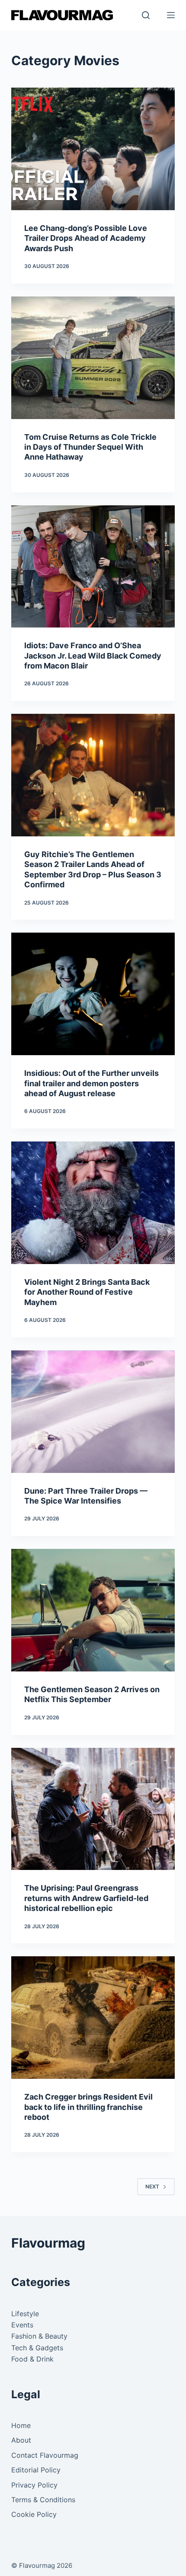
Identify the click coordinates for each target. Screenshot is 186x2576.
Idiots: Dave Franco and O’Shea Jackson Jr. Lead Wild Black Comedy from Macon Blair (93, 656)
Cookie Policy (34, 2514)
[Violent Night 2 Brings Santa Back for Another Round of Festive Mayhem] (93, 1203)
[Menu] (171, 15)
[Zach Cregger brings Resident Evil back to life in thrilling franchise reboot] (93, 2018)
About (21, 2440)
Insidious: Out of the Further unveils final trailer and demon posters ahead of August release (91, 1083)
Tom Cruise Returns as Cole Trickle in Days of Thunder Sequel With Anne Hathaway (90, 447)
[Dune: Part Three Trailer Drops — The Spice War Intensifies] (93, 1412)
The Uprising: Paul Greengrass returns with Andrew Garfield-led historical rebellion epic (86, 1898)
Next (152, 2187)
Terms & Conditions (43, 2500)
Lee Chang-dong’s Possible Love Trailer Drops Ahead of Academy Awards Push (86, 238)
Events (22, 2325)
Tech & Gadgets (37, 2348)
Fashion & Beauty (39, 2336)
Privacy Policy (34, 2485)
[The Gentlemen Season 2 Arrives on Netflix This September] (93, 1610)
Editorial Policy (36, 2470)
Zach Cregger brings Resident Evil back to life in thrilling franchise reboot (88, 2107)
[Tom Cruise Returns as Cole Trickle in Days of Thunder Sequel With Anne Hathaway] (93, 358)
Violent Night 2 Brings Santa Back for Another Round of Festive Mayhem (87, 1292)
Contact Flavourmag (45, 2455)
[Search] (146, 15)
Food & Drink (32, 2359)
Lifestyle (25, 2314)
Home (21, 2425)
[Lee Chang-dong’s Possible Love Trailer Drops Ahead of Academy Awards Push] (93, 149)
